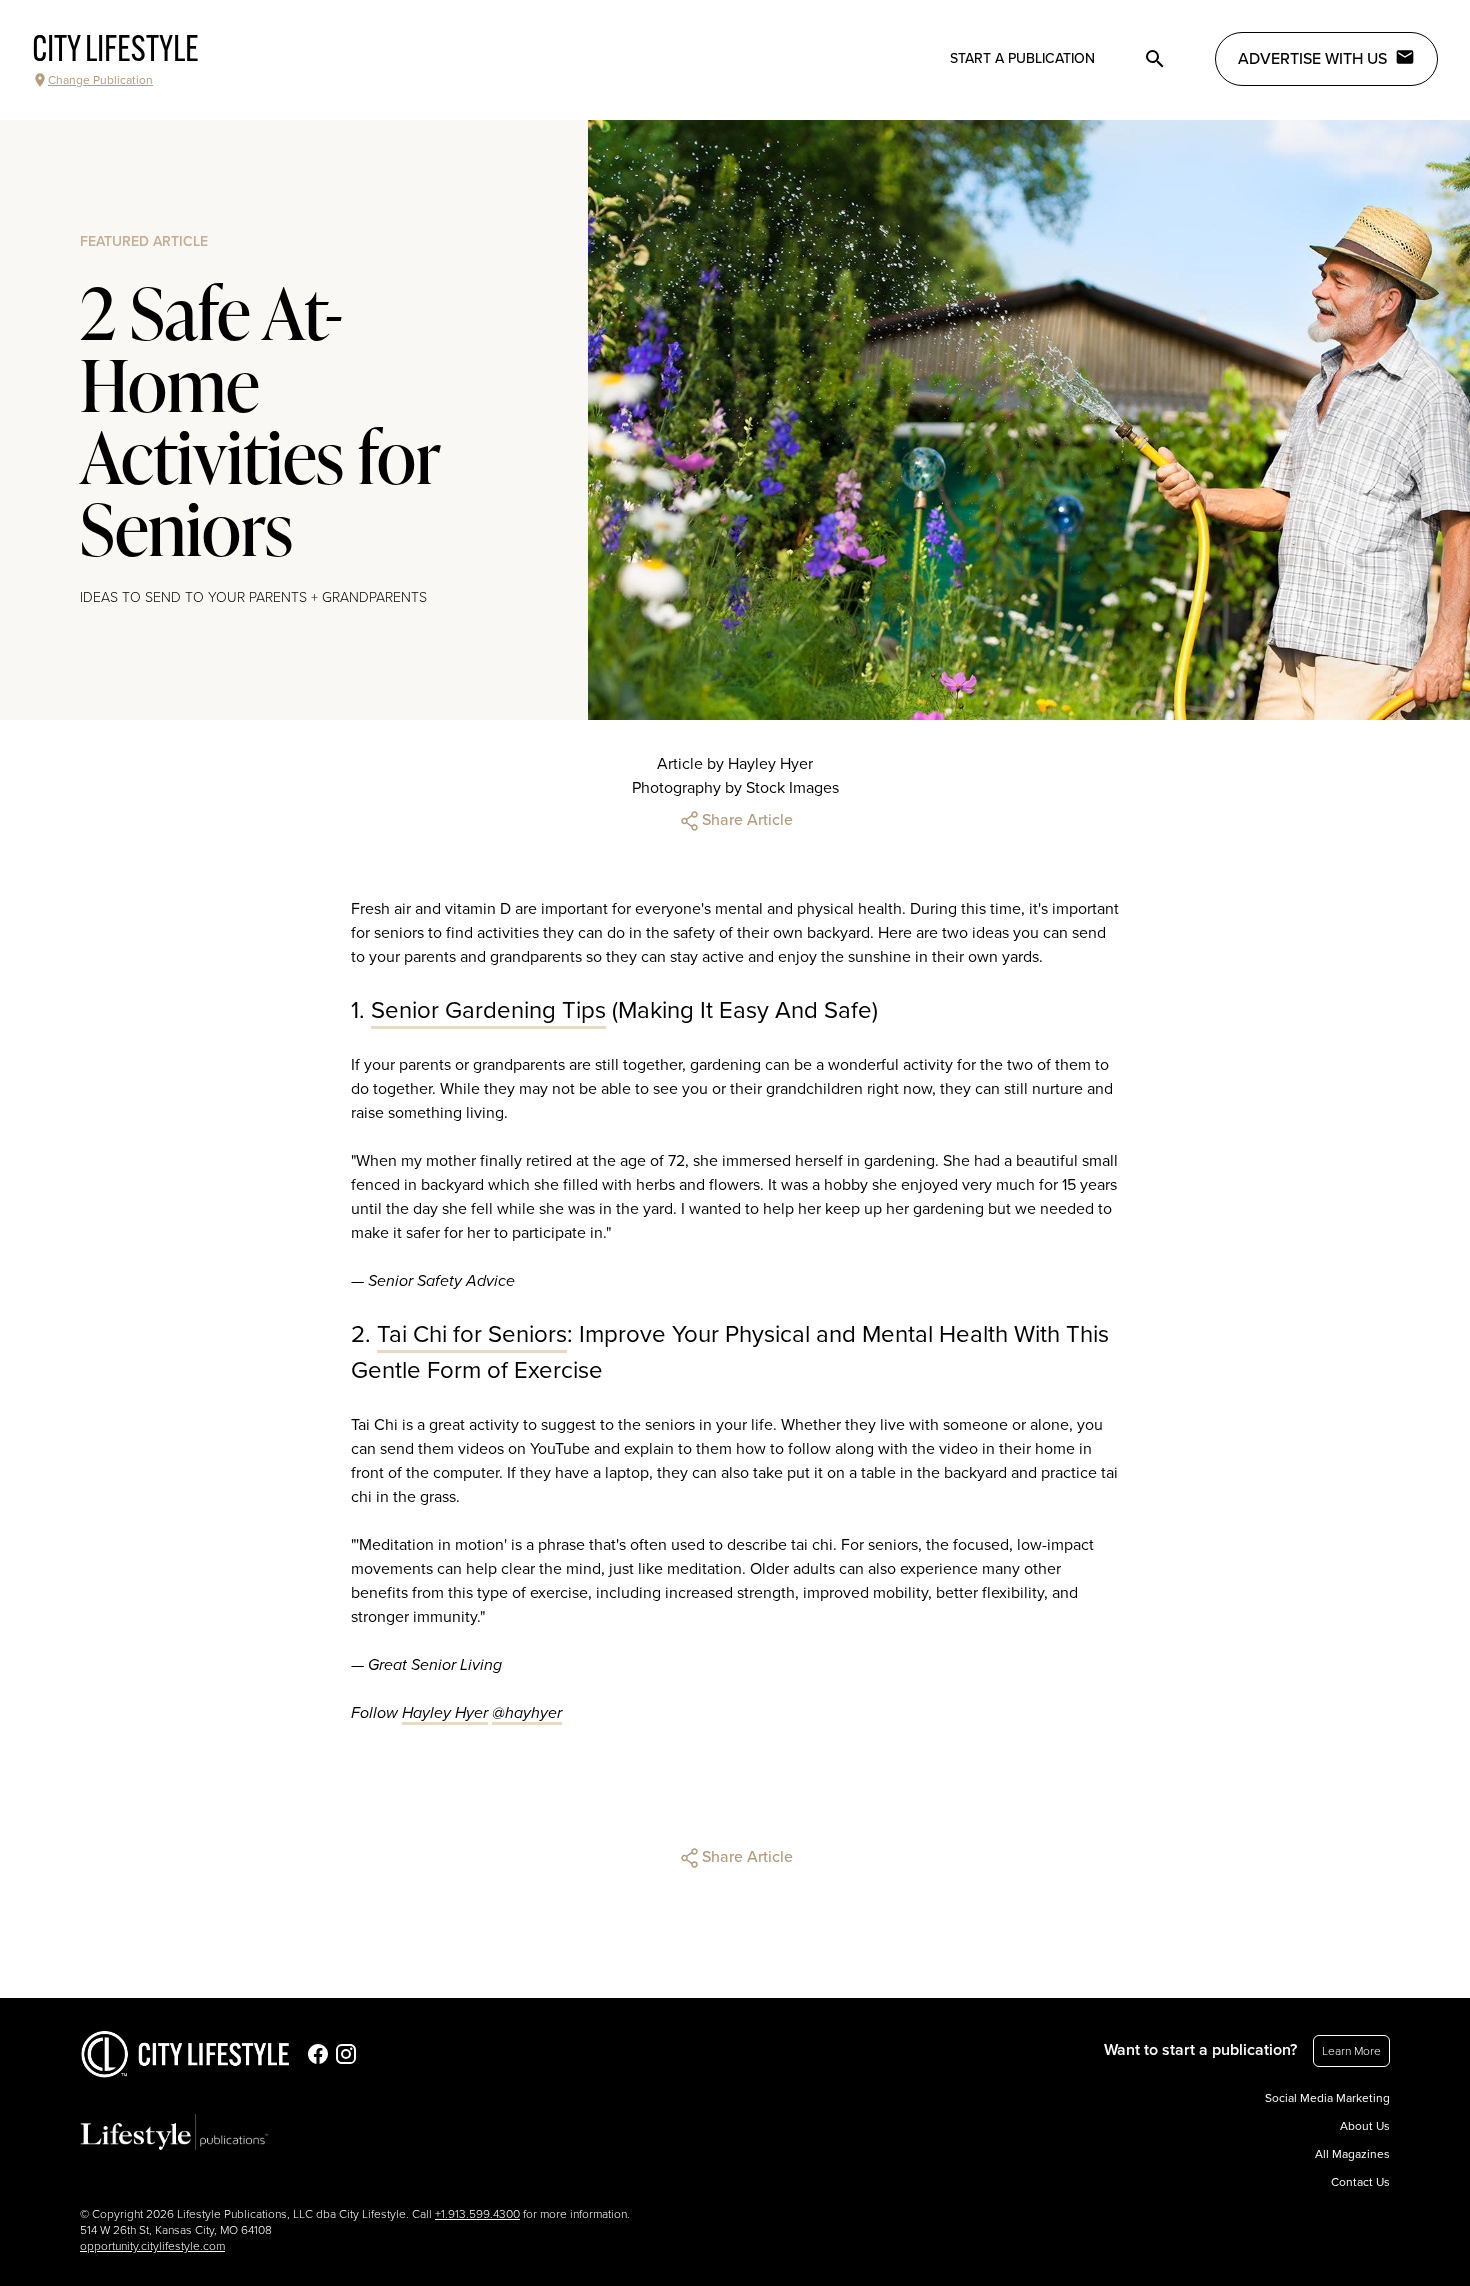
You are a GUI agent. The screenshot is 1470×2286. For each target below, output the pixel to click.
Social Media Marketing (1327, 2098)
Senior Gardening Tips (488, 1010)
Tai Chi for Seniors (472, 1334)
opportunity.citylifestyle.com (152, 2246)
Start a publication (1022, 58)
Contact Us (1360, 2182)
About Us (1365, 2126)
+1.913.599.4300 (477, 2214)
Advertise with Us (1312, 59)
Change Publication (100, 80)
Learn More (1351, 2051)
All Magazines (1352, 2154)
